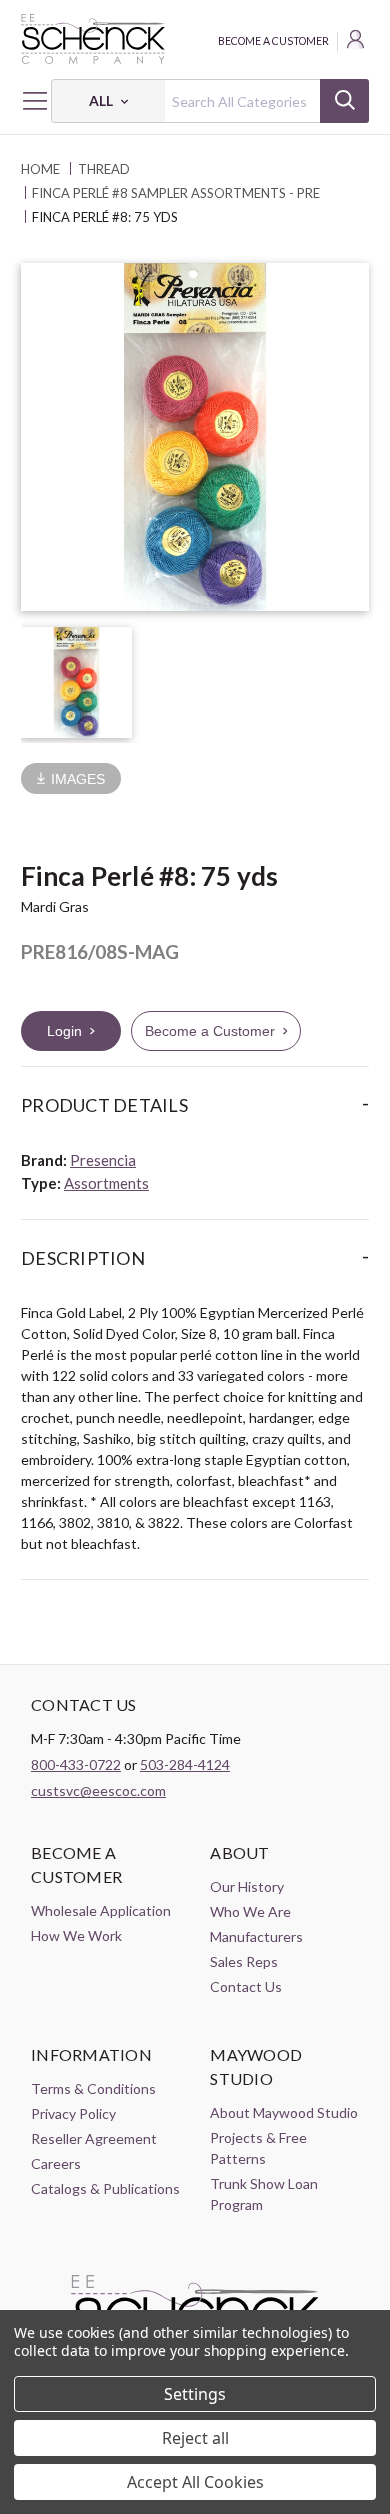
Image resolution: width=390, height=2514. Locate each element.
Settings (195, 2394)
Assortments (106, 1183)
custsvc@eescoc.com (98, 1790)
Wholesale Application (101, 1910)
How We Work (76, 1935)
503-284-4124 (185, 1764)
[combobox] (210, 101)
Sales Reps (244, 1961)
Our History (247, 1886)
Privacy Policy (73, 2113)
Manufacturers (256, 1936)
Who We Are (250, 1911)
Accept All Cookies (195, 2482)
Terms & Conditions (93, 2088)
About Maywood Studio (284, 2112)
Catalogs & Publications (105, 2188)
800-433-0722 (76, 1764)
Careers (56, 2163)
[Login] (357, 42)
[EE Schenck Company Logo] (195, 39)
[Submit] (344, 101)
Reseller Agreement (94, 2138)
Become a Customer (273, 41)
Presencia (103, 1160)
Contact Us (246, 1986)
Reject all (195, 2438)
